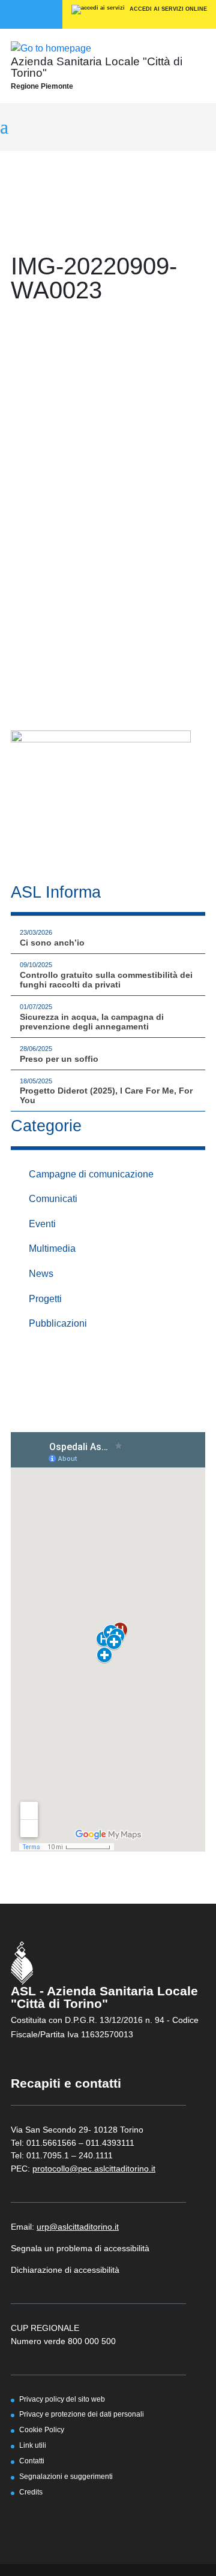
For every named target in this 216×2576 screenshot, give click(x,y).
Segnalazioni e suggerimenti (66, 2476)
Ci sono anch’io (52, 943)
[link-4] (51, 48)
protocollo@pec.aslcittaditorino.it (94, 2169)
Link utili (33, 2445)
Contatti (32, 2461)
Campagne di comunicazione (91, 1174)
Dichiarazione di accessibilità (65, 2270)
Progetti (45, 1299)
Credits (31, 2492)
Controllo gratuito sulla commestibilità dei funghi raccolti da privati (106, 980)
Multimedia (52, 1248)
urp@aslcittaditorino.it (78, 2227)
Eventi (42, 1224)
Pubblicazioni (58, 1323)
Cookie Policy (42, 2429)
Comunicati (53, 1199)
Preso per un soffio (59, 1059)
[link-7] (101, 792)
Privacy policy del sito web (62, 2399)
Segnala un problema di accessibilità (80, 2248)
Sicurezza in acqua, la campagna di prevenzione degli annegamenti (92, 1022)
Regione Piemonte (42, 86)
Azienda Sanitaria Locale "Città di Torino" (97, 67)
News (41, 1274)
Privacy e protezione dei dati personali (82, 2414)
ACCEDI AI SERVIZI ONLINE (167, 9)
